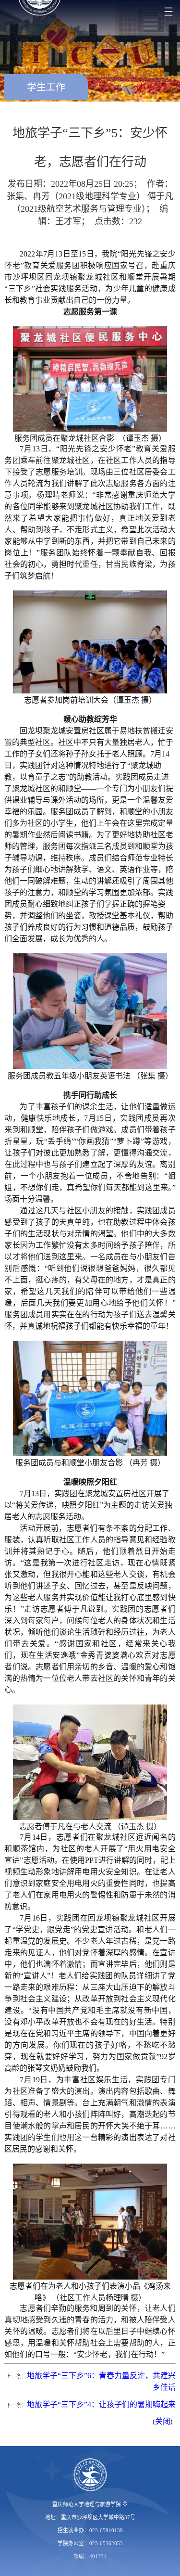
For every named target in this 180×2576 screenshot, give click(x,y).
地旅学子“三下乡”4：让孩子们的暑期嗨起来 (101, 2404)
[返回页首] (90, 2475)
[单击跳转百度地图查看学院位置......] (125, 2504)
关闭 (163, 2421)
